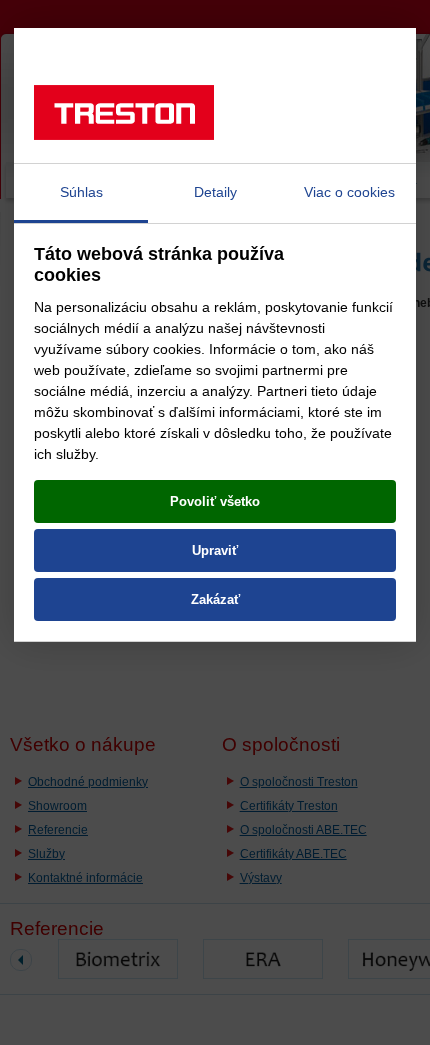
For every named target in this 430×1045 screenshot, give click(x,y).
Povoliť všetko (215, 501)
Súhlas (81, 192)
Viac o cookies (349, 192)
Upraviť (215, 550)
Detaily (215, 192)
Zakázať (215, 599)
